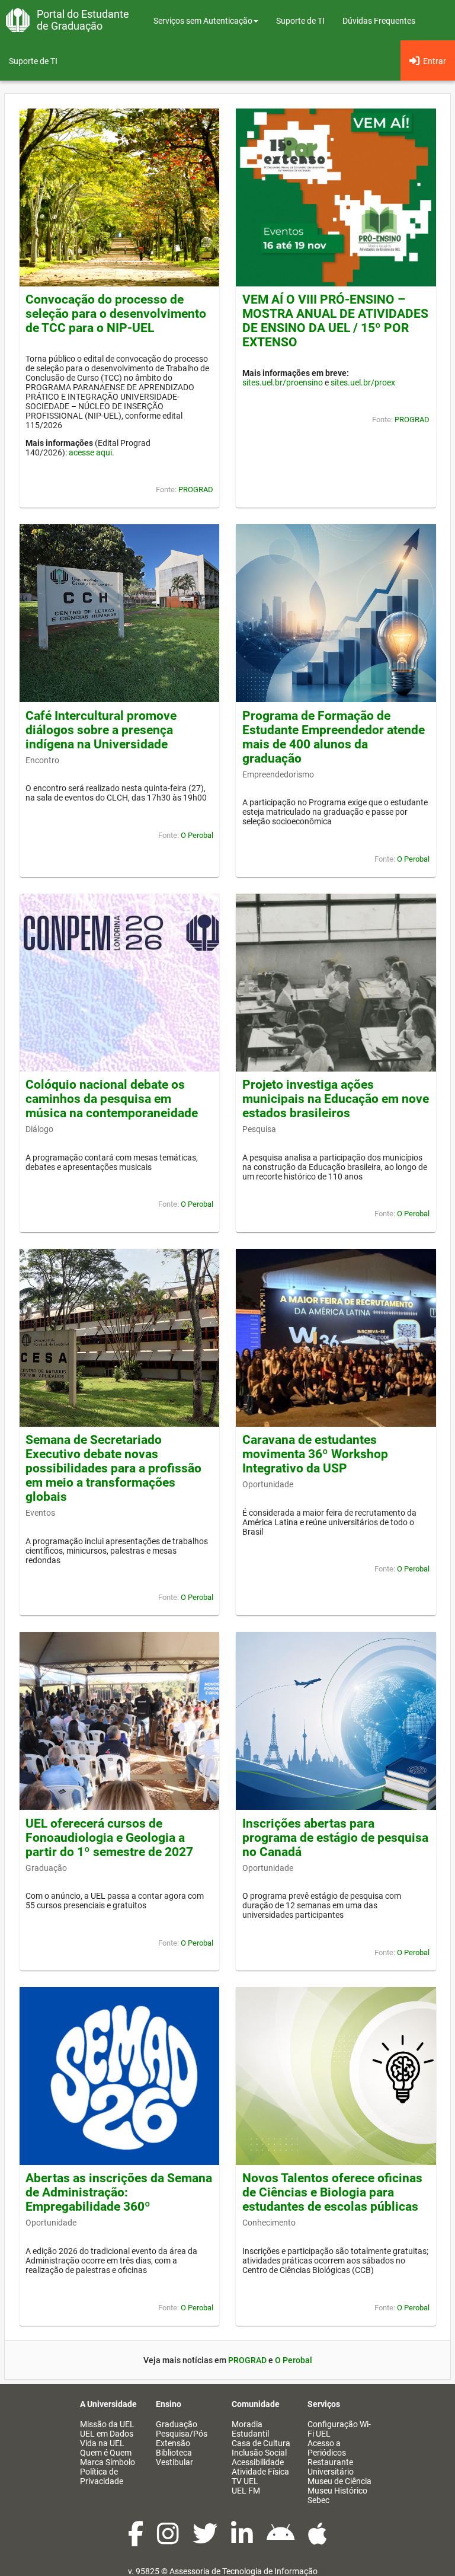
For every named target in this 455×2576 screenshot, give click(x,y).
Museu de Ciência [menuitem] (339, 2481)
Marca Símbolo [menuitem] (108, 2462)
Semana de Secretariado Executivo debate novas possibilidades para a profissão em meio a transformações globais (113, 1468)
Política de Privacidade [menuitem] (102, 2476)
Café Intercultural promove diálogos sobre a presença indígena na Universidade (101, 730)
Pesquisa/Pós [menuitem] (182, 2434)
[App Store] (318, 2540)
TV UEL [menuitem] (245, 2481)
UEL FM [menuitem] (246, 2491)
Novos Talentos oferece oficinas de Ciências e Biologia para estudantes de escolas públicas (332, 2192)
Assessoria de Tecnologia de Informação (243, 2571)
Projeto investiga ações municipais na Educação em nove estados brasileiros (336, 1099)
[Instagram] (169, 2540)
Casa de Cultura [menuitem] (261, 2443)
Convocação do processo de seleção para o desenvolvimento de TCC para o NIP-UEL (116, 314)
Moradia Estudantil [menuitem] (250, 2429)
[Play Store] (281, 2540)
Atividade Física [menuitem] (260, 2472)
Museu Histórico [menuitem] (337, 2491)
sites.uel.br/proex (363, 382)
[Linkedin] (243, 2540)
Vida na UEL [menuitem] (102, 2443)
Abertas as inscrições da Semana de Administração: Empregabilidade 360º (119, 2192)
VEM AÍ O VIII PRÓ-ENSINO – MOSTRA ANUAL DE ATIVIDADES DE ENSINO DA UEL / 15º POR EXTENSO (335, 321)
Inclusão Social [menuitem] (259, 2453)
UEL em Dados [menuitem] (107, 2434)
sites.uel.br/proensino (283, 382)
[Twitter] (206, 2540)
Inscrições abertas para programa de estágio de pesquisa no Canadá (335, 1838)
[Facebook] (137, 2540)
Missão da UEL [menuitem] (107, 2424)
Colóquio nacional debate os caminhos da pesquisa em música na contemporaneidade (112, 1099)
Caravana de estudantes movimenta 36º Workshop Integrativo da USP (315, 1454)
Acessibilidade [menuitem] (258, 2462)
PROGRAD (196, 490)
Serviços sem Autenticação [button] (203, 21)
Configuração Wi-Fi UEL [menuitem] (339, 2429)
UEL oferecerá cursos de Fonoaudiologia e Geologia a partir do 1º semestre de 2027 (109, 1838)
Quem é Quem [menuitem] (106, 2453)
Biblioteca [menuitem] (174, 2453)
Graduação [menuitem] (177, 2424)
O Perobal (197, 835)
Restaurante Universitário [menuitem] (331, 2467)
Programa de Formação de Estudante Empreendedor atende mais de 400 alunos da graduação (334, 737)
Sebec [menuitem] (318, 2500)
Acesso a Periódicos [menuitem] (327, 2448)
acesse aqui (90, 452)
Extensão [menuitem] (173, 2443)
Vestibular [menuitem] (174, 2462)
